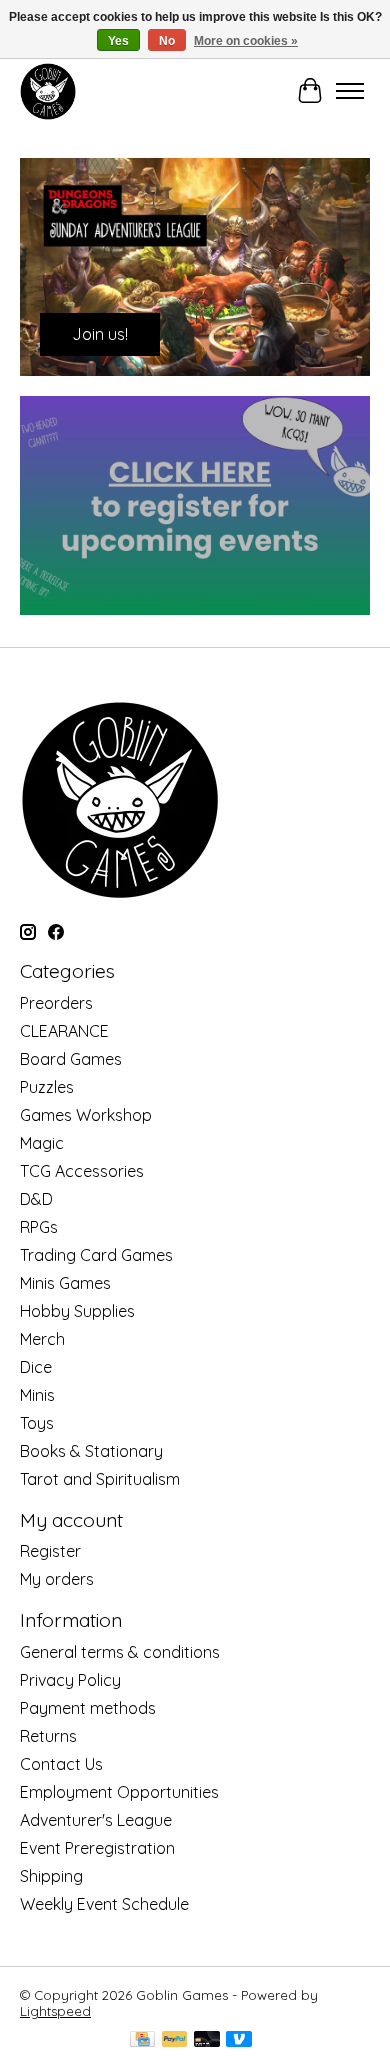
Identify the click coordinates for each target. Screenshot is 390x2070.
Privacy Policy (70, 1680)
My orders (57, 1579)
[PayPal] (175, 2040)
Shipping (51, 1876)
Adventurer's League (96, 1820)
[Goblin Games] (48, 91)
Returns (48, 1736)
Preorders (56, 1003)
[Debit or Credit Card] (207, 2040)
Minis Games (65, 1283)
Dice (36, 1367)
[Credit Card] (142, 2040)
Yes (118, 41)
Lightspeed (55, 2011)
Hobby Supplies (77, 1311)
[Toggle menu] (350, 91)
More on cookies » (246, 41)
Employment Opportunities (119, 1792)
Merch (42, 1339)
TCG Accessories (82, 1171)
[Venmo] (239, 2040)
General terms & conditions (120, 1652)
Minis (37, 1395)
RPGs (39, 1227)
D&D (36, 1199)
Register (50, 1551)
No (167, 41)
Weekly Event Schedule (104, 1904)
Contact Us (61, 1764)
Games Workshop (86, 1115)
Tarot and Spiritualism (100, 1479)
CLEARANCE (64, 1031)
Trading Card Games (96, 1255)
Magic (42, 1143)
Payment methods (88, 1708)
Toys (37, 1423)
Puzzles (47, 1087)
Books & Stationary (91, 1451)
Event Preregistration (97, 1848)
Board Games (71, 1059)
